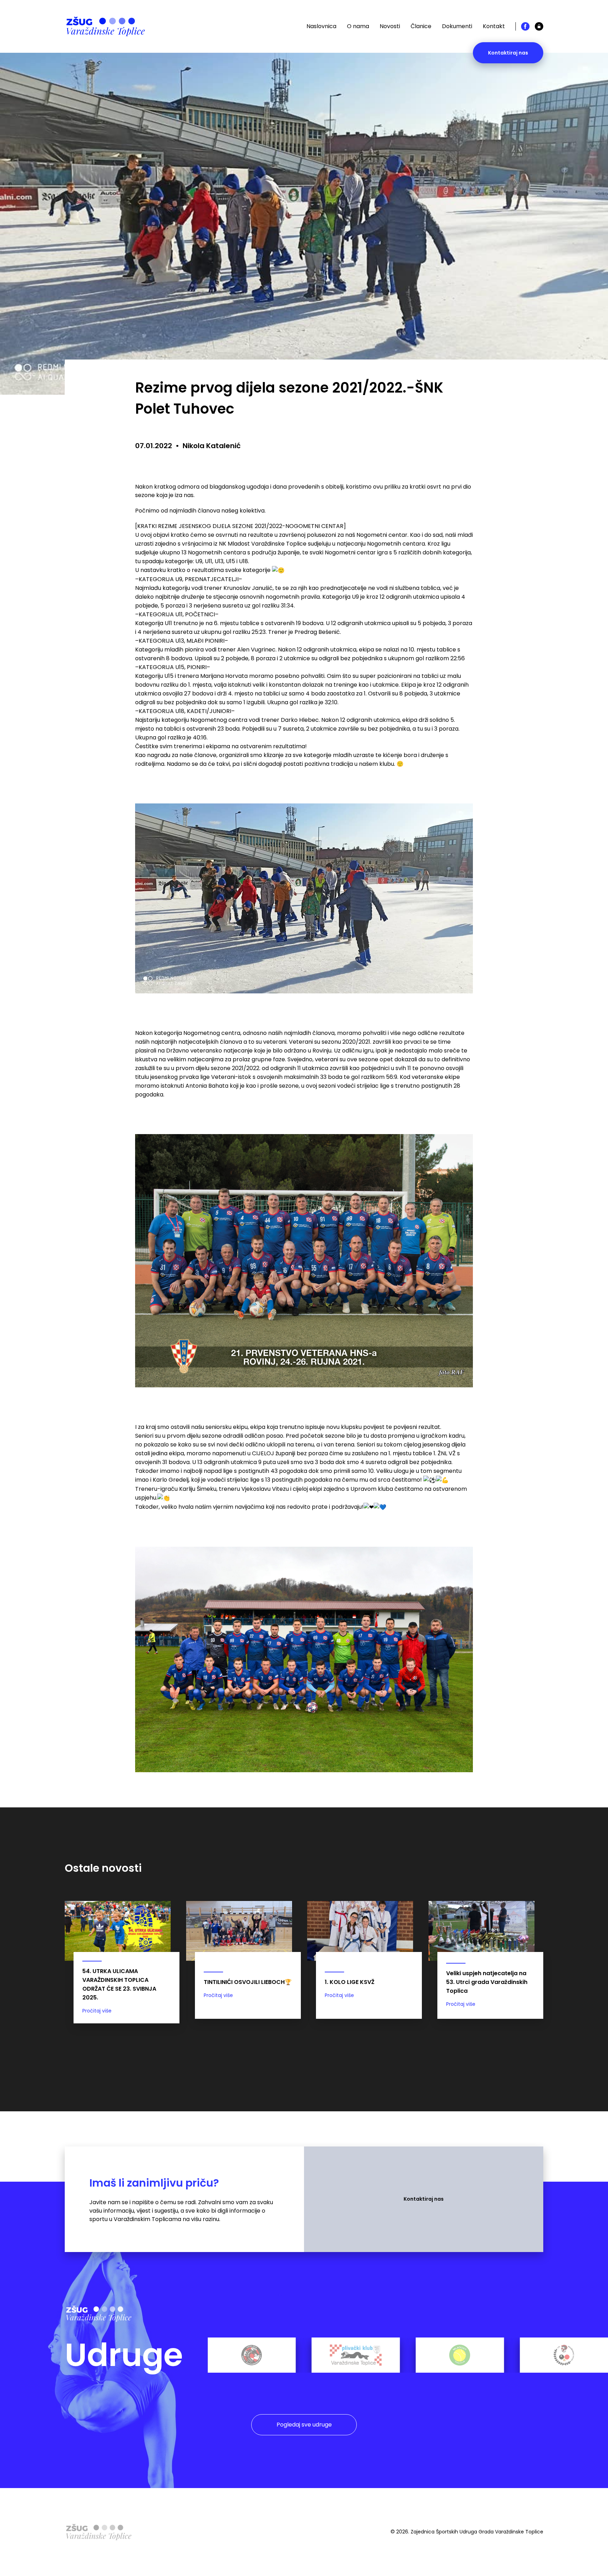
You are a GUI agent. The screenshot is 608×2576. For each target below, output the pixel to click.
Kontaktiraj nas (508, 53)
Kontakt (494, 26)
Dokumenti (457, 26)
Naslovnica (321, 26)
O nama (358, 26)
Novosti (390, 26)
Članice (421, 26)
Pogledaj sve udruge (304, 2425)
